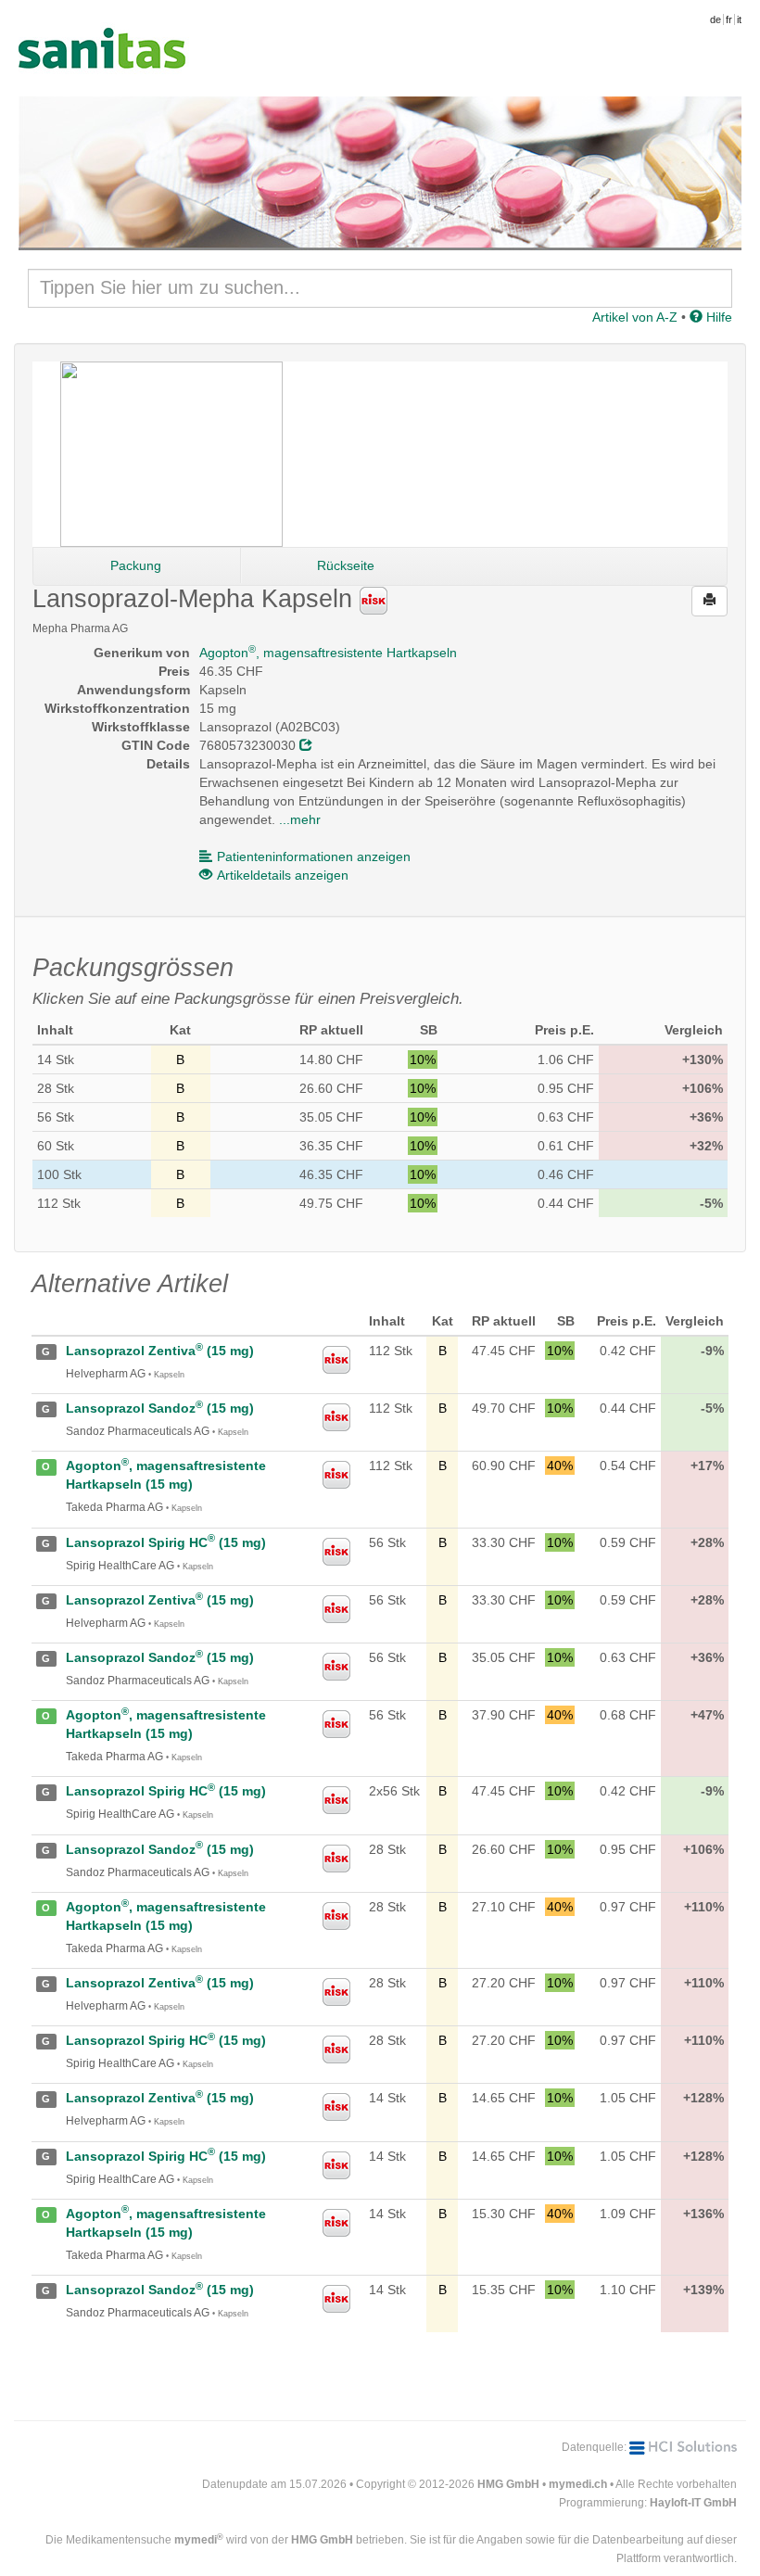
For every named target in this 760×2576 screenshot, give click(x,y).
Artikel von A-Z (635, 317)
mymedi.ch (578, 2484)
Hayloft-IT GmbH (693, 2503)
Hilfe (717, 317)
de (716, 19)
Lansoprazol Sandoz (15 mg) (160, 1408)
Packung (136, 565)
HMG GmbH (508, 2484)
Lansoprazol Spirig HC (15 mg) (166, 1542)
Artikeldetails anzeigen (283, 875)
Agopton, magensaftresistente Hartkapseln (328, 653)
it (739, 19)
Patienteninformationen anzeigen (314, 857)
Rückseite (346, 565)
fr (729, 19)
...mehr (300, 819)
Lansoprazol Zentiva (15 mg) (160, 1351)
